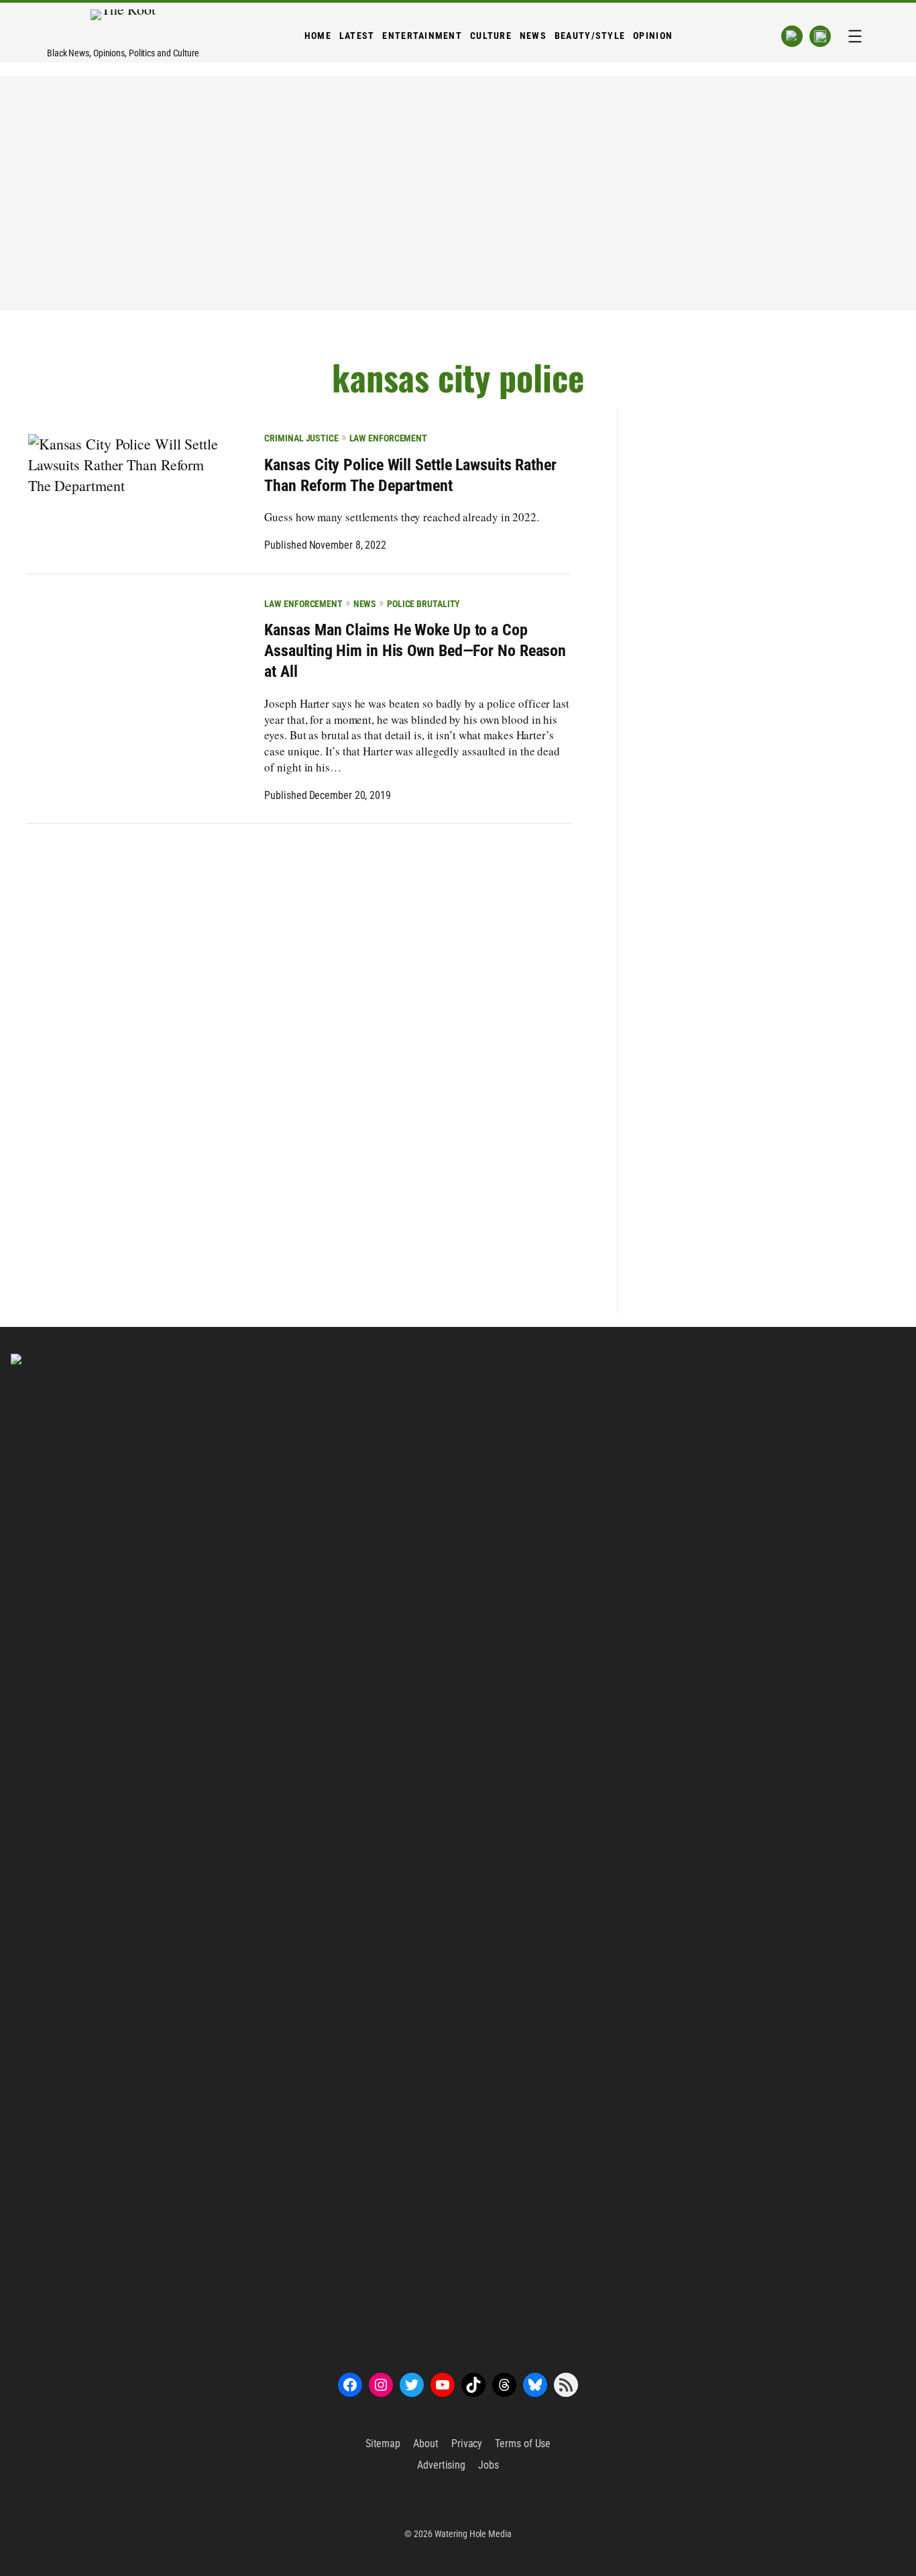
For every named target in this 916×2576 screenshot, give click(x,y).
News (365, 604)
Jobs (489, 2465)
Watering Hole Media (473, 2534)
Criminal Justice (301, 438)
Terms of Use (523, 2444)
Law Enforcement (388, 438)
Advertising (441, 2465)
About (426, 2444)
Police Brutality (423, 604)
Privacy (467, 2444)
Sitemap (383, 2444)
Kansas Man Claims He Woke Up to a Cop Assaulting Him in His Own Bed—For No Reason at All (415, 651)
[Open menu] (855, 36)
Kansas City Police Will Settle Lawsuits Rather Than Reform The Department (410, 475)
